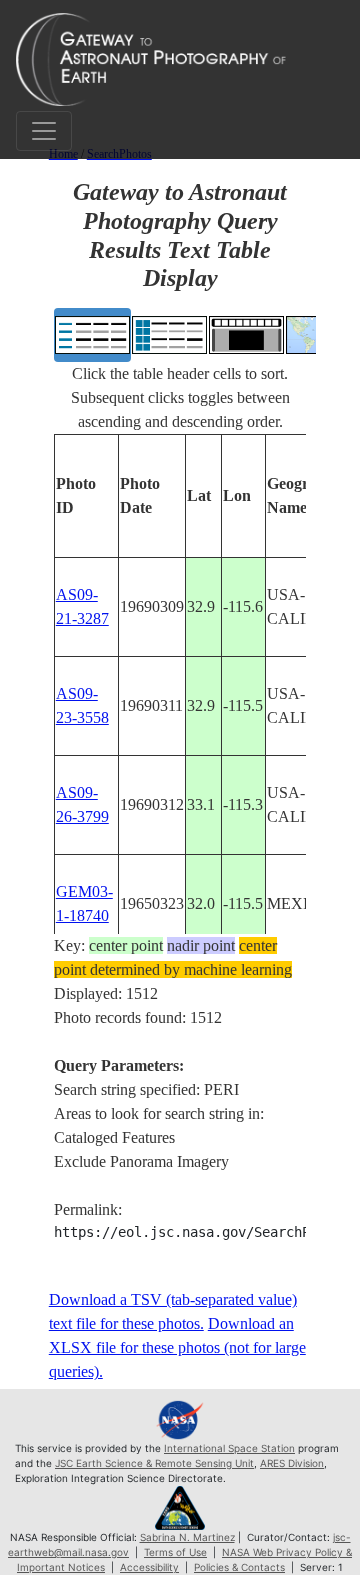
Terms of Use (175, 1552)
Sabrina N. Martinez (187, 1537)
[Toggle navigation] (44, 131)
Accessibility (149, 1567)
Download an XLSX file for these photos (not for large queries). (177, 1347)
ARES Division (292, 1463)
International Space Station (229, 1448)
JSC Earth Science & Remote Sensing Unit (154, 1463)
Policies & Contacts (239, 1567)
